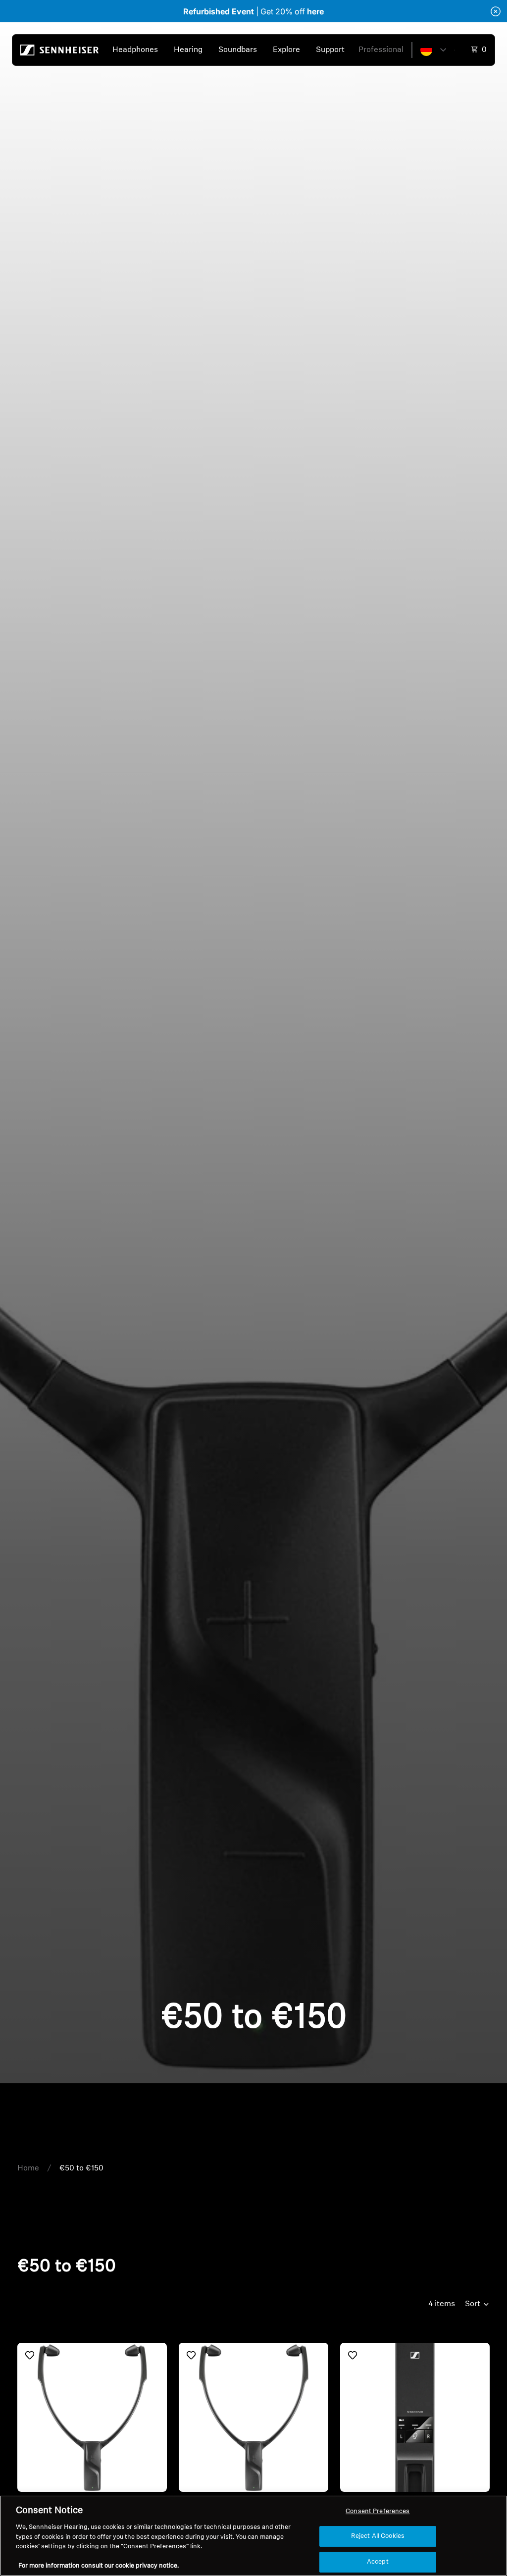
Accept (378, 2562)
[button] (433, 50)
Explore (286, 50)
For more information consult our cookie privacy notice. (99, 2566)
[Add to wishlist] (30, 2355)
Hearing (188, 50)
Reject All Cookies (378, 2536)
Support (330, 50)
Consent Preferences (378, 2511)
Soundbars (238, 50)
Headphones (135, 50)
